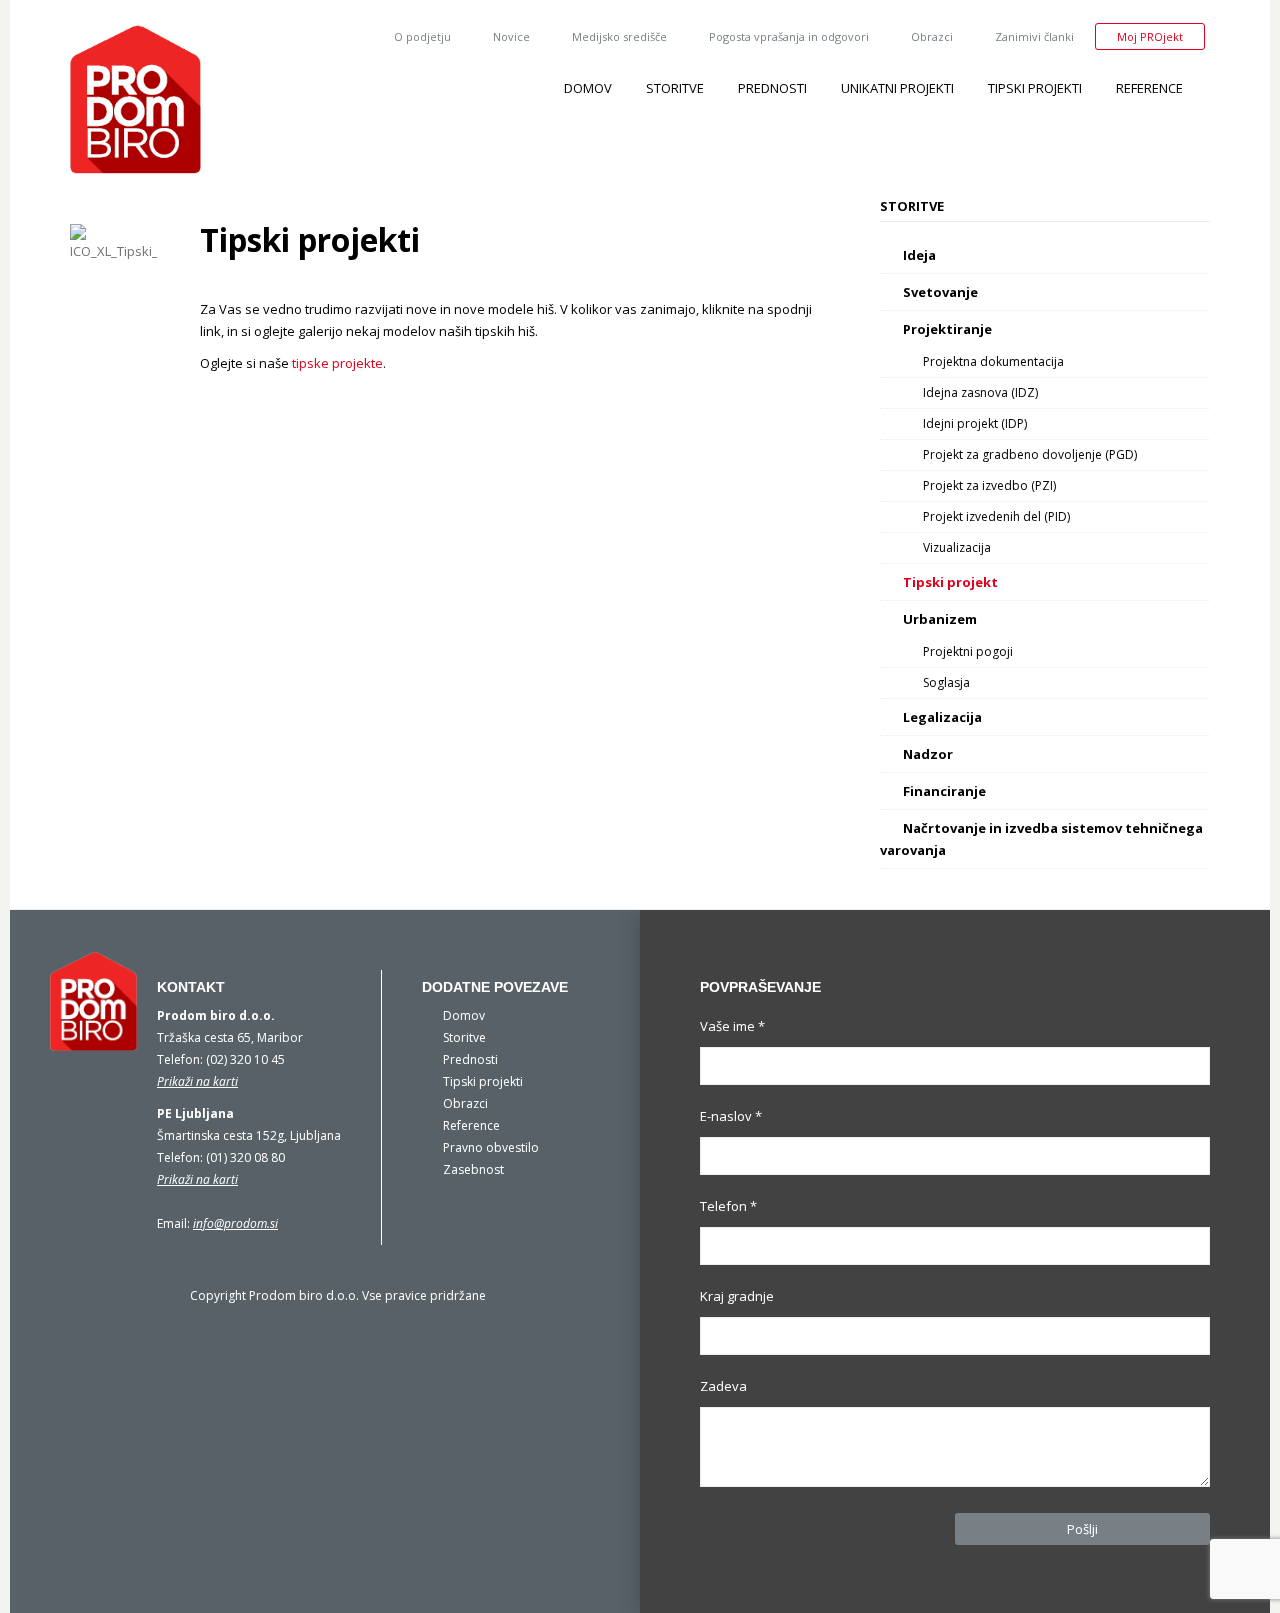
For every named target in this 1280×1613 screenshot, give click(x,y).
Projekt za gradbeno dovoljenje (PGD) (1030, 454)
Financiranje (944, 791)
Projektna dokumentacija (993, 361)
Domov (588, 88)
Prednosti (772, 88)
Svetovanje (940, 292)
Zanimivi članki (1034, 36)
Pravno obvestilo (491, 1147)
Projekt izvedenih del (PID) (996, 516)
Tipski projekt (950, 582)
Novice (511, 36)
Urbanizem (940, 619)
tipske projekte (336, 363)
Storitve (675, 88)
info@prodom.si (235, 1223)
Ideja (919, 255)
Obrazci (932, 36)
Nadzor (928, 754)
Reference (1149, 88)
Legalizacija (942, 717)
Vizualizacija (957, 547)
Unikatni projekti (897, 88)
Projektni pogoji (968, 651)
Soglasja (946, 682)
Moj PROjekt (1150, 36)
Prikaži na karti (197, 1081)
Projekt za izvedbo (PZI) (989, 485)
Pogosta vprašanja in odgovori (789, 36)
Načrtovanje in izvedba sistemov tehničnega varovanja (1041, 839)
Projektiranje (947, 329)
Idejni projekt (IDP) (975, 423)
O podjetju (422, 36)
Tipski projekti (1035, 88)
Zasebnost (473, 1169)
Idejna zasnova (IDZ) (980, 392)
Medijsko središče (619, 36)
